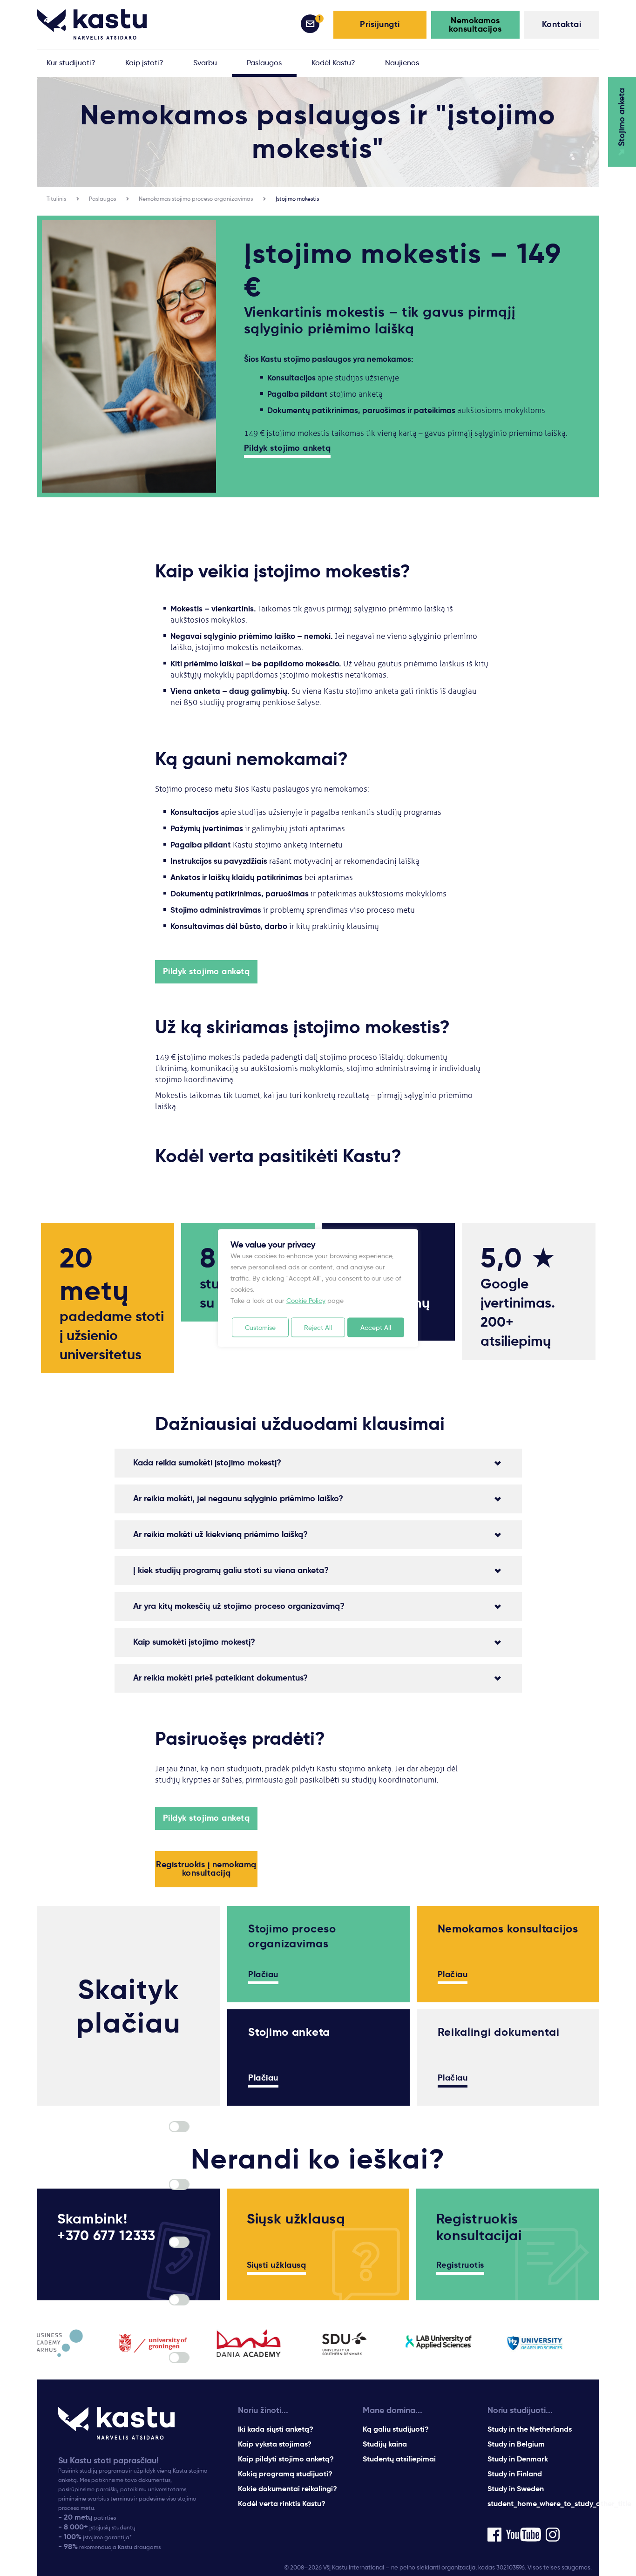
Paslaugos (102, 199)
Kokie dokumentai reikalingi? (288, 2489)
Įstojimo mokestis (297, 199)
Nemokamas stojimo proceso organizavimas (196, 199)
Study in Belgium (516, 2444)
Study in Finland (515, 2474)
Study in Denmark (518, 2459)
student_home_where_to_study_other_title (559, 2504)
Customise (260, 1328)
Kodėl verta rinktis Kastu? (282, 2504)
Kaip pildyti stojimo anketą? (286, 2459)
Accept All (376, 1328)
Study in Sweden (516, 2489)
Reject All (318, 1328)
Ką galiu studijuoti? (396, 2429)
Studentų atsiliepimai (399, 2459)
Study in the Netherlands (530, 2429)
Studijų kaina (385, 2444)
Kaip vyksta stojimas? (275, 2444)
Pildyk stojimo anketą (288, 448)
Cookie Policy (306, 1301)
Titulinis (56, 199)
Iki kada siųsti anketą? (276, 2429)
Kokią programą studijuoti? (285, 2474)
